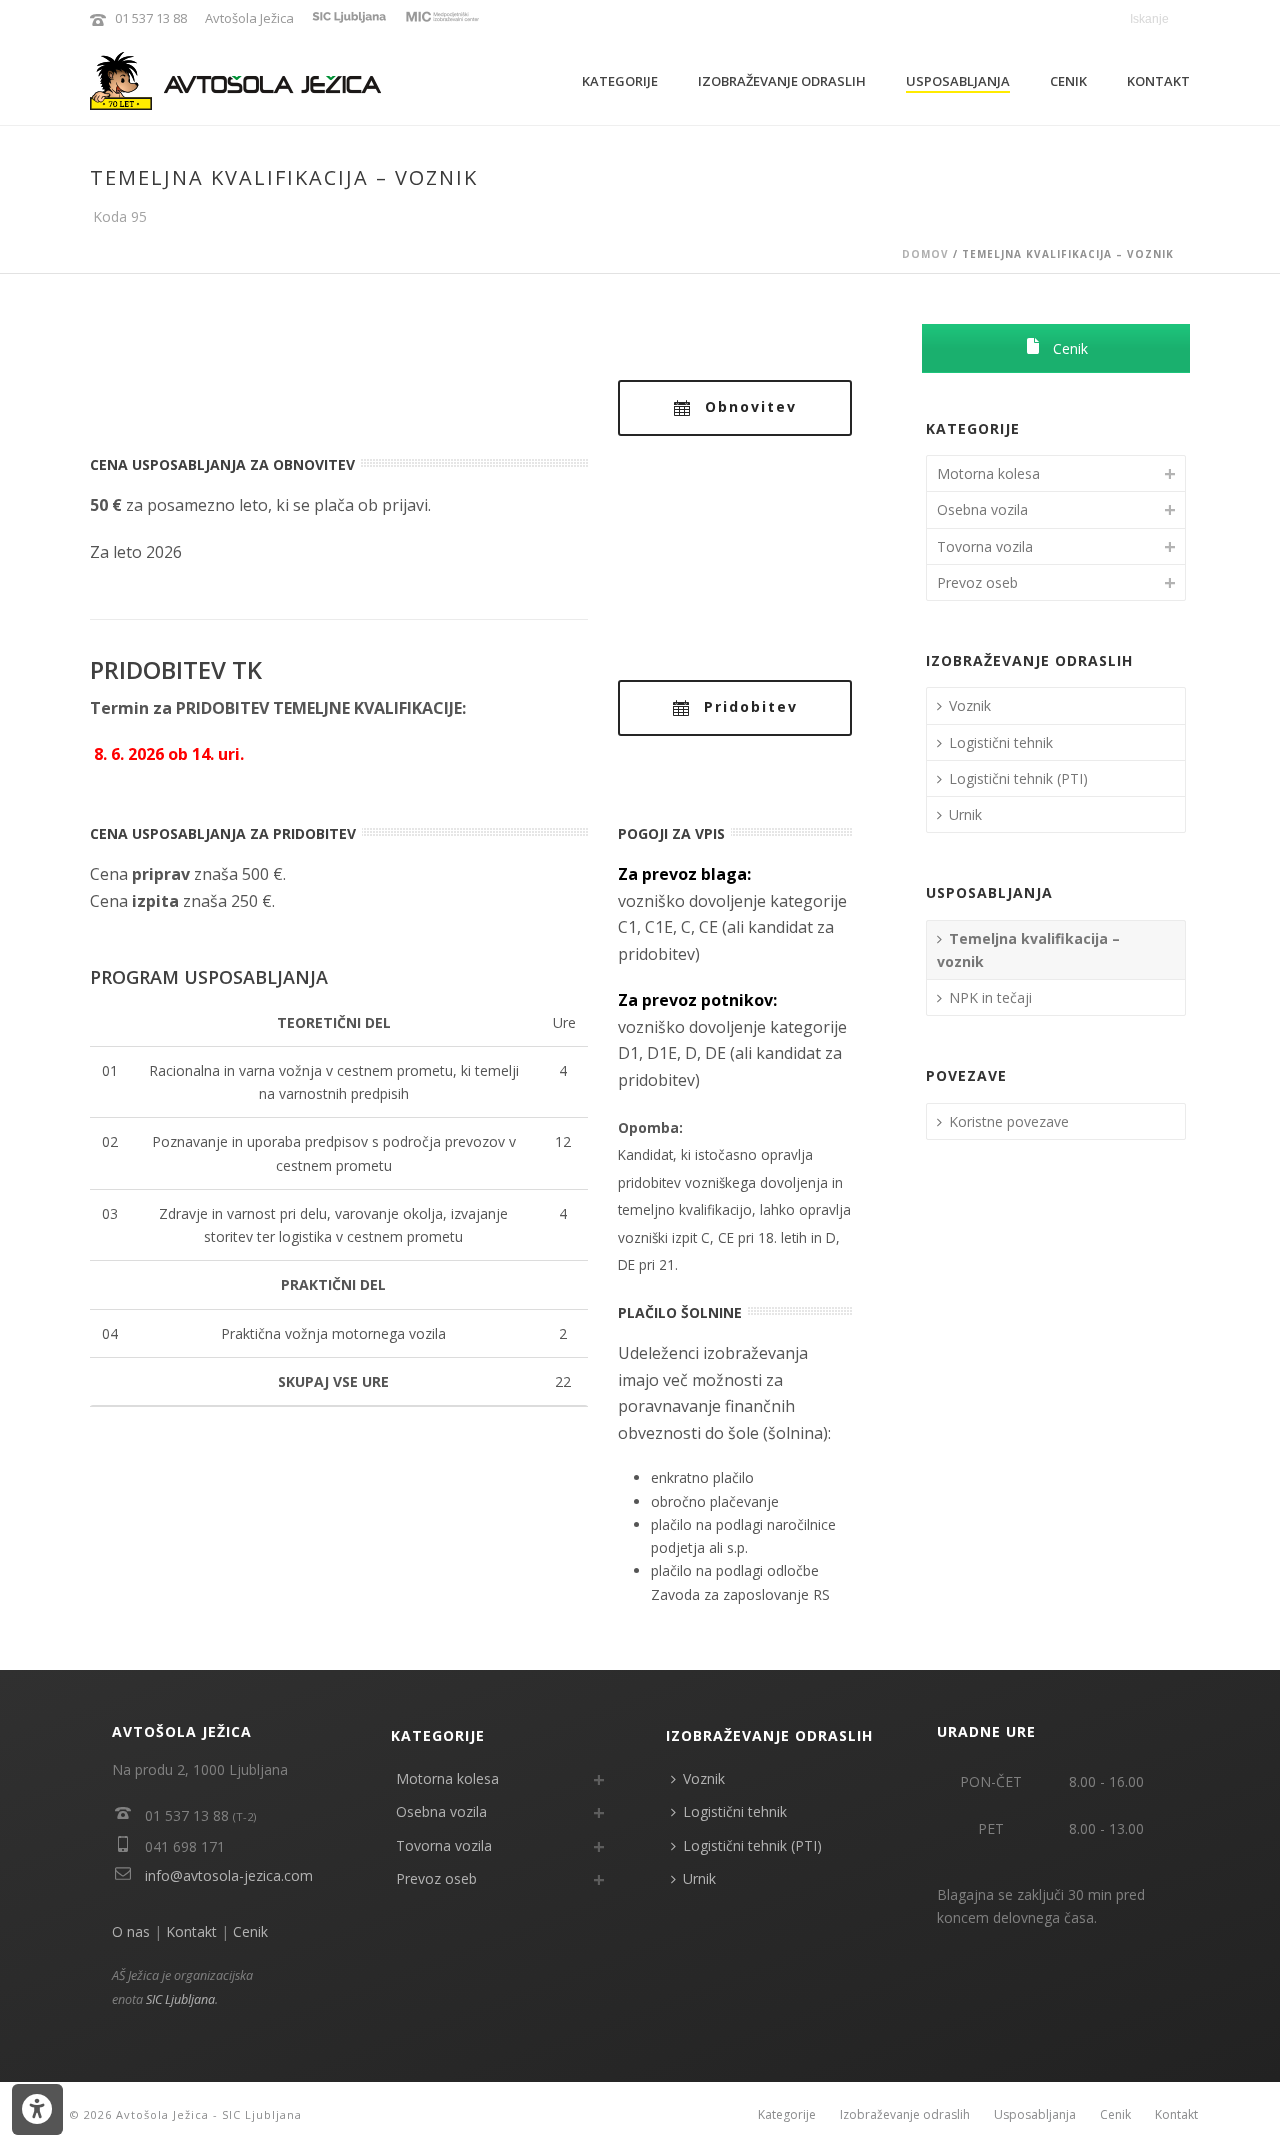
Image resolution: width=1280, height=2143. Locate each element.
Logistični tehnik (1001, 742)
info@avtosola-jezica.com (229, 1875)
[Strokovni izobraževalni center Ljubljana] (349, 18)
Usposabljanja (958, 81)
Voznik (970, 705)
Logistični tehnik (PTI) (1018, 778)
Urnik (965, 814)
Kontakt (1158, 81)
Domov (925, 254)
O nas (131, 1931)
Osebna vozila (982, 509)
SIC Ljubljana (180, 1999)
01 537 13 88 (151, 18)
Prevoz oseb (977, 582)
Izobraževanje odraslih (782, 81)
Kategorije (620, 81)
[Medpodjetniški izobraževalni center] (442, 18)
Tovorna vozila (985, 546)
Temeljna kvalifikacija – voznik (1028, 950)
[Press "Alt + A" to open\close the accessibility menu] (37, 2109)
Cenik (1068, 81)
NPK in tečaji (990, 997)
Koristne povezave (1009, 1121)
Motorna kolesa (988, 473)
